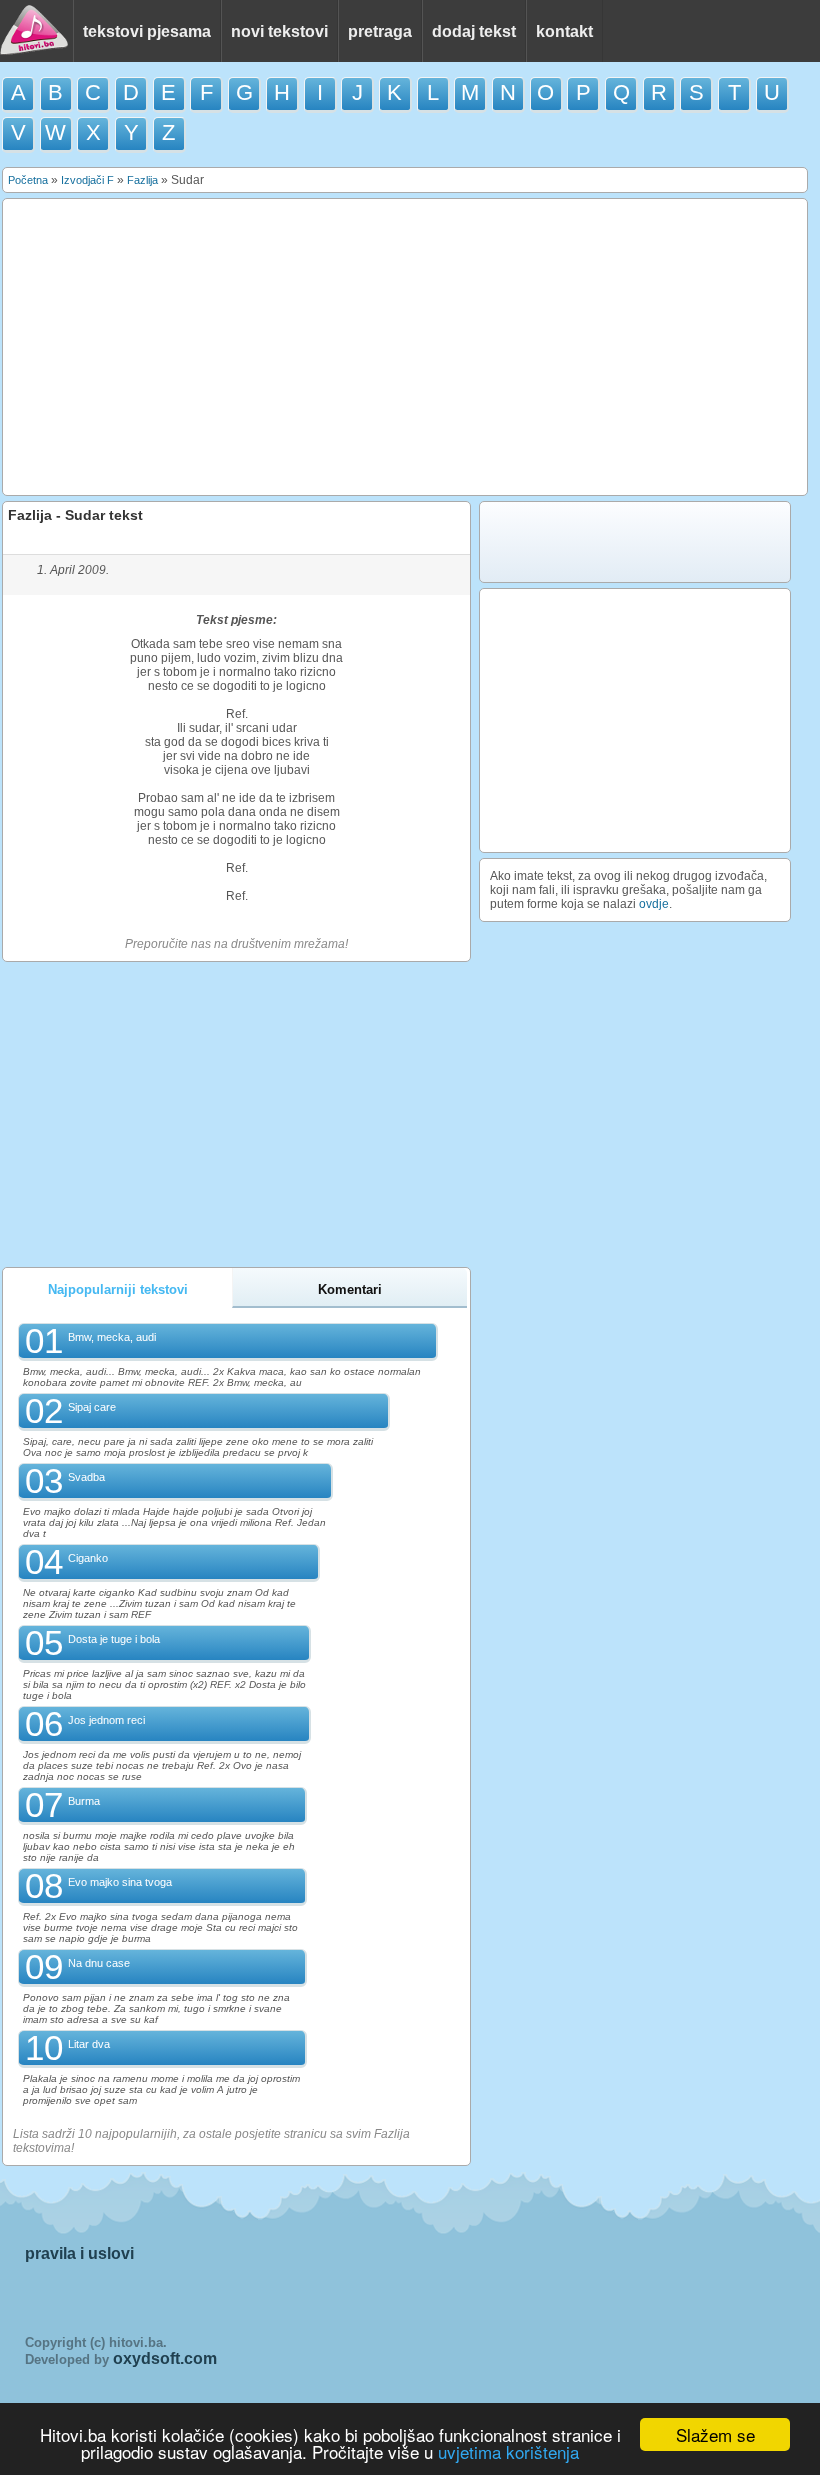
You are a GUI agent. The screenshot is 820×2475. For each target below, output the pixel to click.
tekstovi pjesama (147, 31)
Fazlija (142, 180)
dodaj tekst (474, 31)
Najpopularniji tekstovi (118, 1289)
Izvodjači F (87, 180)
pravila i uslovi (79, 2253)
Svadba (86, 1477)
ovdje (654, 904)
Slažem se (715, 2434)
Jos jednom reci (106, 1720)
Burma (84, 1801)
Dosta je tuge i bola (114, 1639)
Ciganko (88, 1558)
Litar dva (89, 2044)
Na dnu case (99, 1963)
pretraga (380, 31)
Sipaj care (92, 1407)
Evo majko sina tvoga (120, 1882)
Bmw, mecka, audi (112, 1337)
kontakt (564, 31)
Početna (28, 180)
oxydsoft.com (165, 2358)
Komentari (350, 1289)
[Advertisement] (405, 347)
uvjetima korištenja (508, 2451)
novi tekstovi (279, 31)
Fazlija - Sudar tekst (75, 515)
